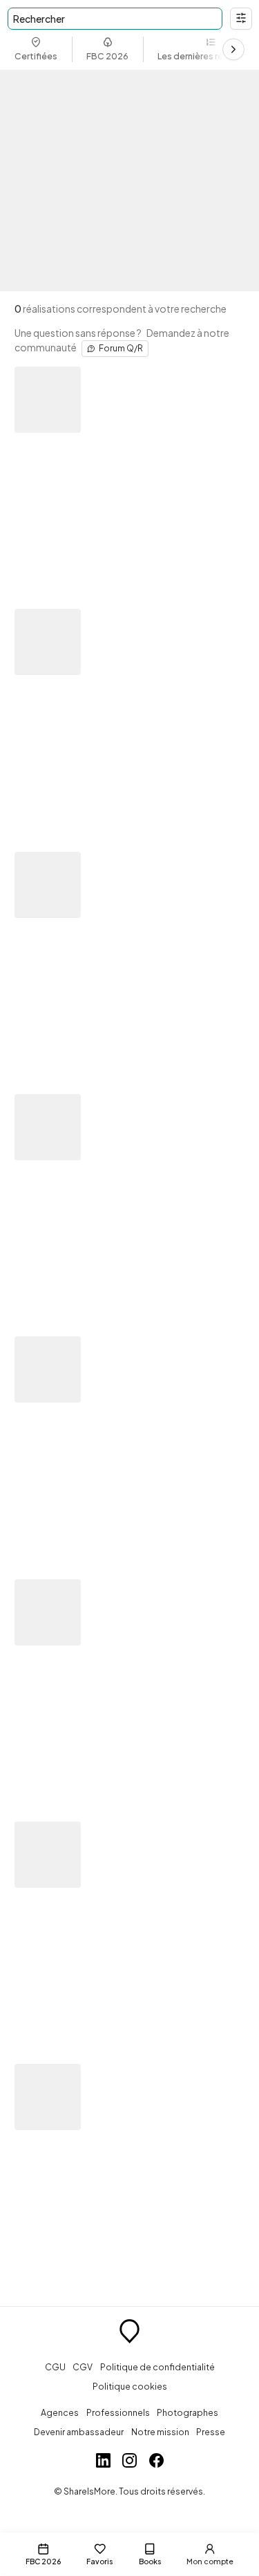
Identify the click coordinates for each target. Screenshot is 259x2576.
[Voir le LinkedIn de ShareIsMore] (103, 2462)
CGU (55, 2367)
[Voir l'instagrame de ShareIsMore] (129, 2462)
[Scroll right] (233, 50)
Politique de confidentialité (157, 2367)
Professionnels (118, 2412)
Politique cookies (130, 2386)
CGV (83, 2367)
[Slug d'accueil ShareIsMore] (129, 2333)
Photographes (188, 2412)
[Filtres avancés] (241, 19)
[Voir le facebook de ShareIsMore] (156, 2462)
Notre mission (160, 2432)
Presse (211, 2432)
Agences (60, 2412)
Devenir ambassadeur (79, 2432)
